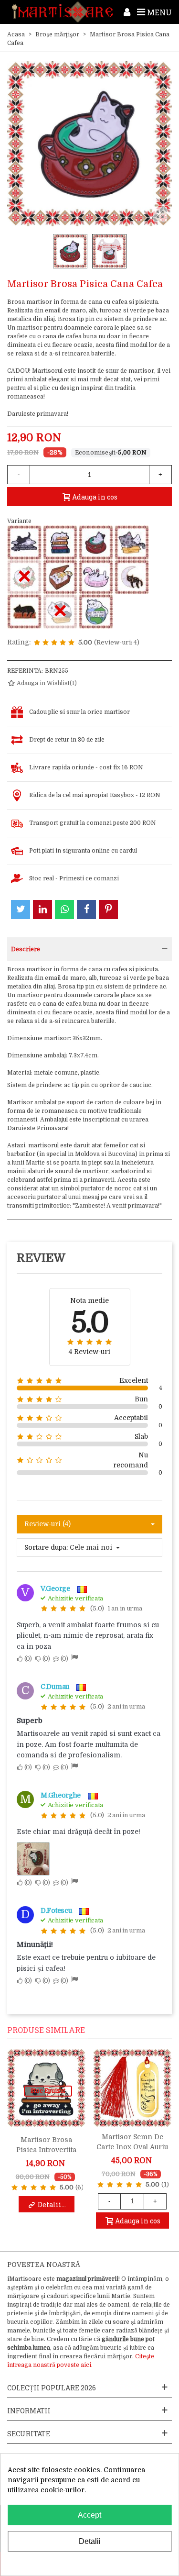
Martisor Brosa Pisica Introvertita (46, 2145)
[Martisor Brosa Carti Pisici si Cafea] (60, 543)
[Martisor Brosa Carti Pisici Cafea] (24, 543)
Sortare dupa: (46, 1547)
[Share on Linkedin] (42, 910)
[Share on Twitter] (21, 910)
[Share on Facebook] (86, 910)
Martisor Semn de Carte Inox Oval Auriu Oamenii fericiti (132, 2147)
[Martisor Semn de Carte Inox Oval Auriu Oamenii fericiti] (132, 2088)
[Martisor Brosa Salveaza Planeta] (96, 611)
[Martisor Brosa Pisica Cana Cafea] (96, 543)
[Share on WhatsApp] (64, 910)
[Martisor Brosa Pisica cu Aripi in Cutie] (132, 543)
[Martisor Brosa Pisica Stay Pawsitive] (24, 611)
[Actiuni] (127, 12)
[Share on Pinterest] (108, 910)
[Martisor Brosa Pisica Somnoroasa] (132, 577)
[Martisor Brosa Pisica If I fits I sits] (60, 577)
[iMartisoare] (63, 12)
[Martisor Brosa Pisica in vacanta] (96, 577)
